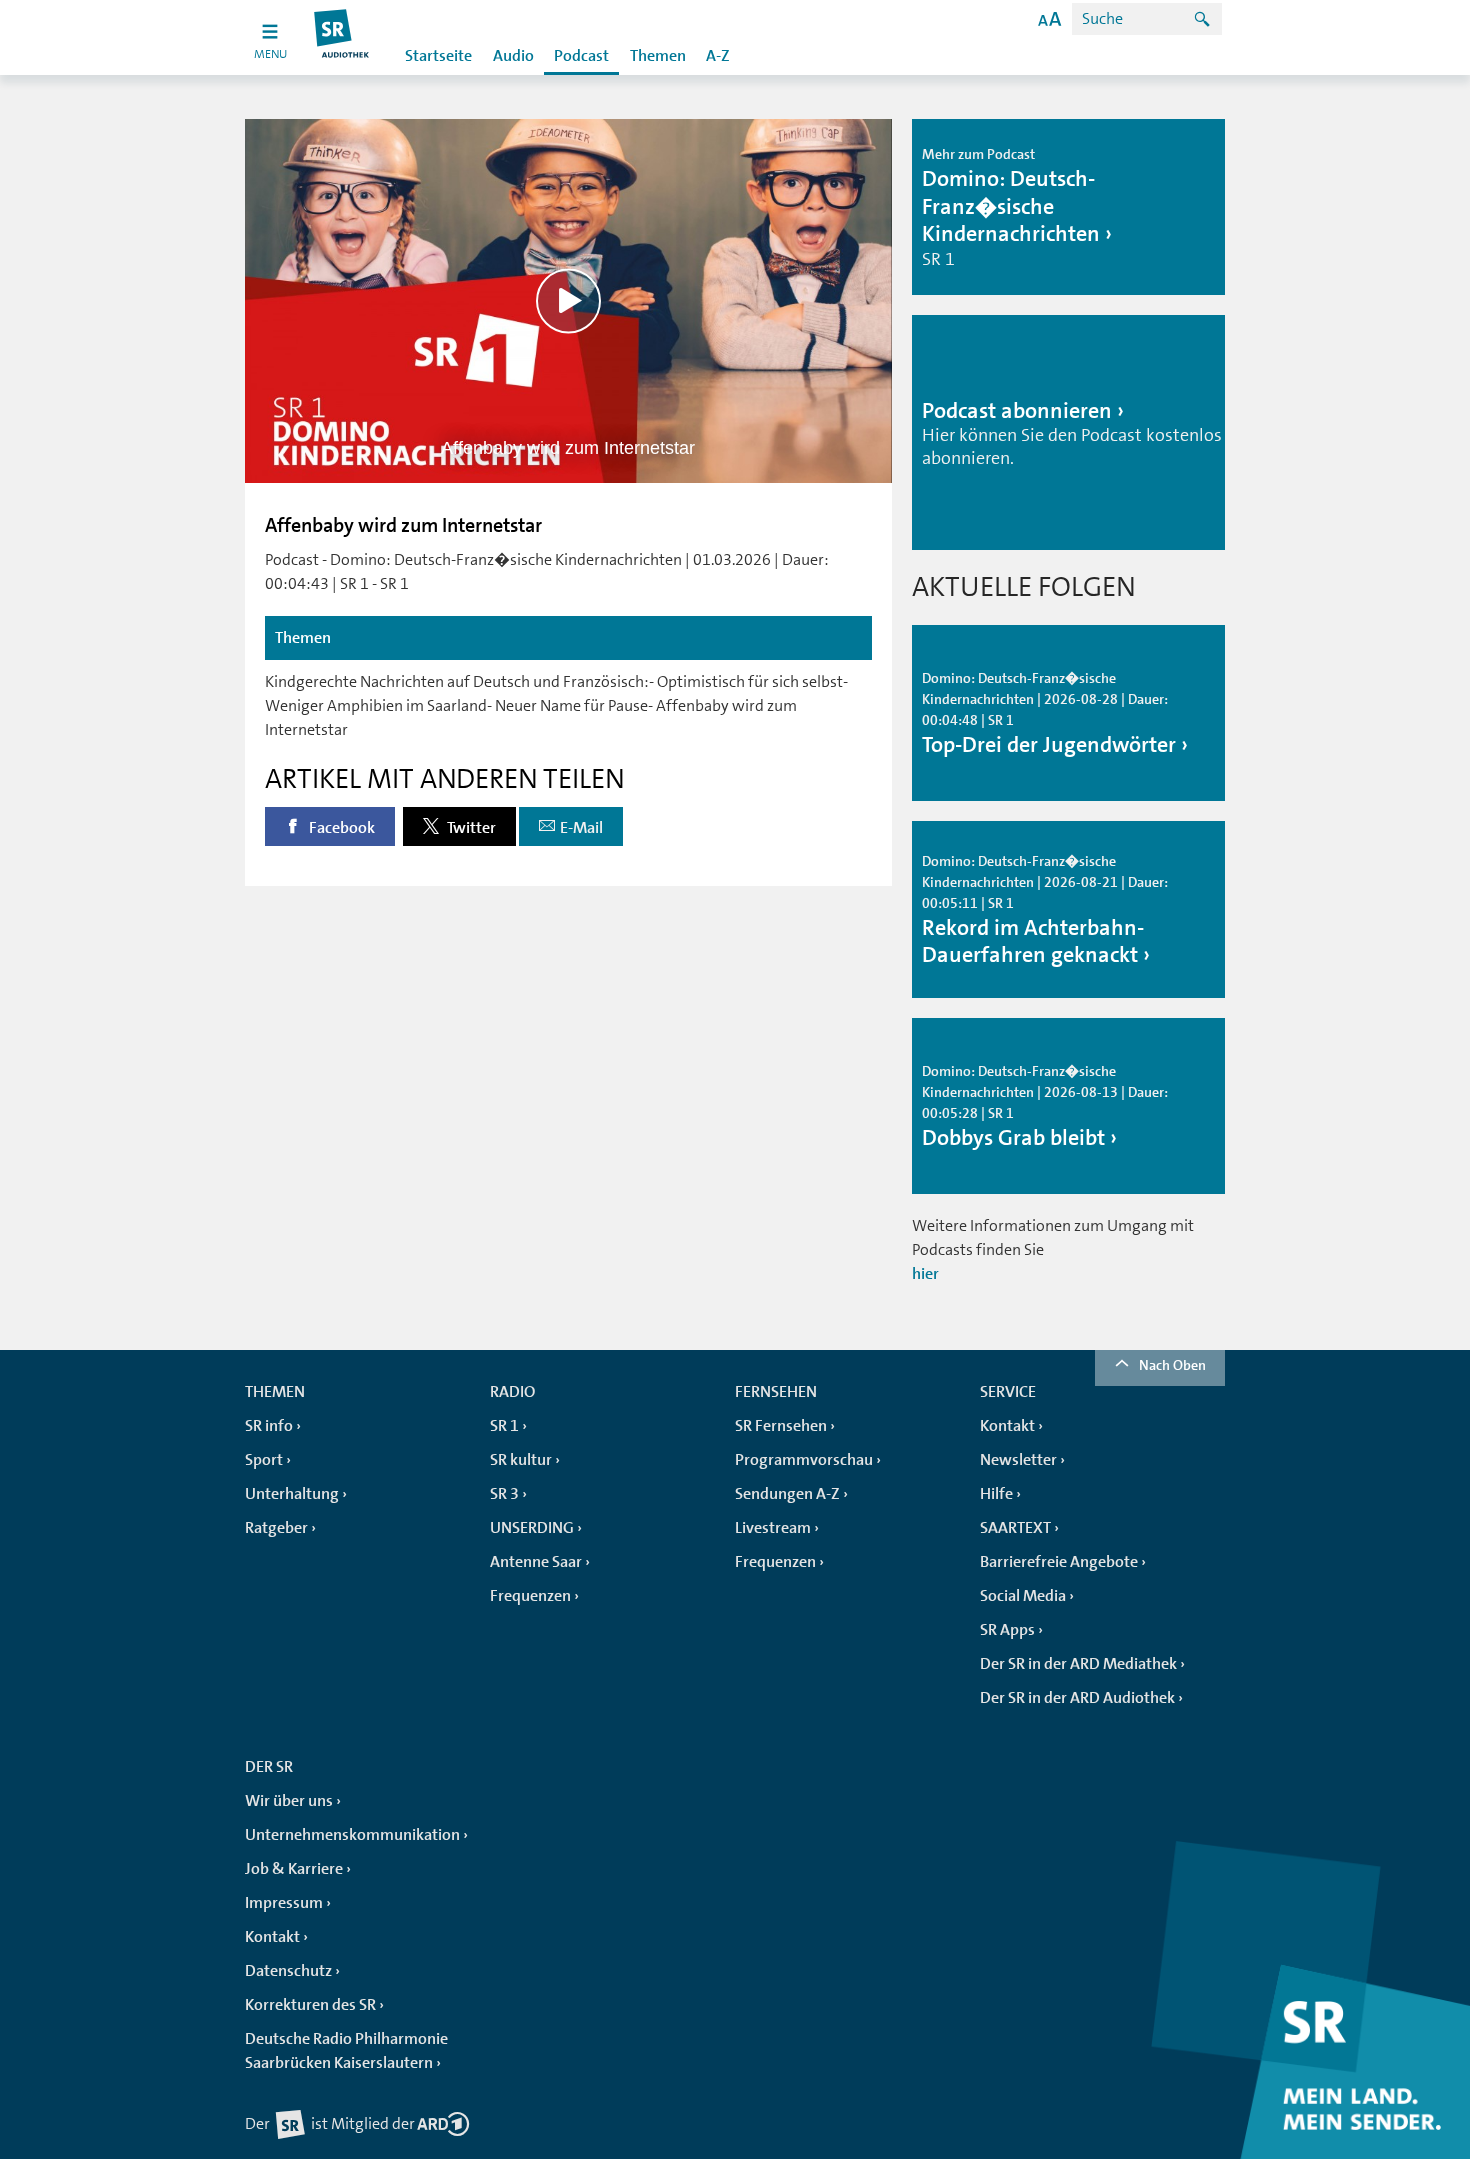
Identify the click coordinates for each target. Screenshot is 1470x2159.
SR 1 (504, 1426)
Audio (513, 56)
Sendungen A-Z (787, 1494)
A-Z (718, 56)
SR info (269, 1426)
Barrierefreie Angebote (1059, 1562)
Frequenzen (530, 1596)
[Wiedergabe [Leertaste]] (568, 300)
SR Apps (1007, 1630)
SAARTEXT (1015, 1528)
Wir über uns (289, 1801)
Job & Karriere (294, 1869)
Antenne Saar (536, 1562)
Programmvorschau (804, 1460)
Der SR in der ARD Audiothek (1077, 1698)
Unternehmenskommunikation (352, 1835)
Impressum (284, 1903)
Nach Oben (1172, 1365)
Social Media (1023, 1596)
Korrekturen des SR (310, 2005)
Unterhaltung (292, 1494)
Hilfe (996, 1494)
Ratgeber (276, 1528)
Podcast (581, 56)
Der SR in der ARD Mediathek (1078, 1664)
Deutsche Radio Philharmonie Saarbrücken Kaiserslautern (346, 2051)
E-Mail (581, 828)
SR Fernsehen (781, 1426)
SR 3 (504, 1494)
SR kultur (521, 1460)
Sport (264, 1460)
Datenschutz (288, 1971)
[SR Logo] (342, 37)
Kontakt (1007, 1426)
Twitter (470, 828)
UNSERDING (532, 1528)
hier (925, 1274)
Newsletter (1018, 1460)
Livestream (773, 1528)
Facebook (340, 828)
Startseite (438, 56)
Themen (658, 56)
